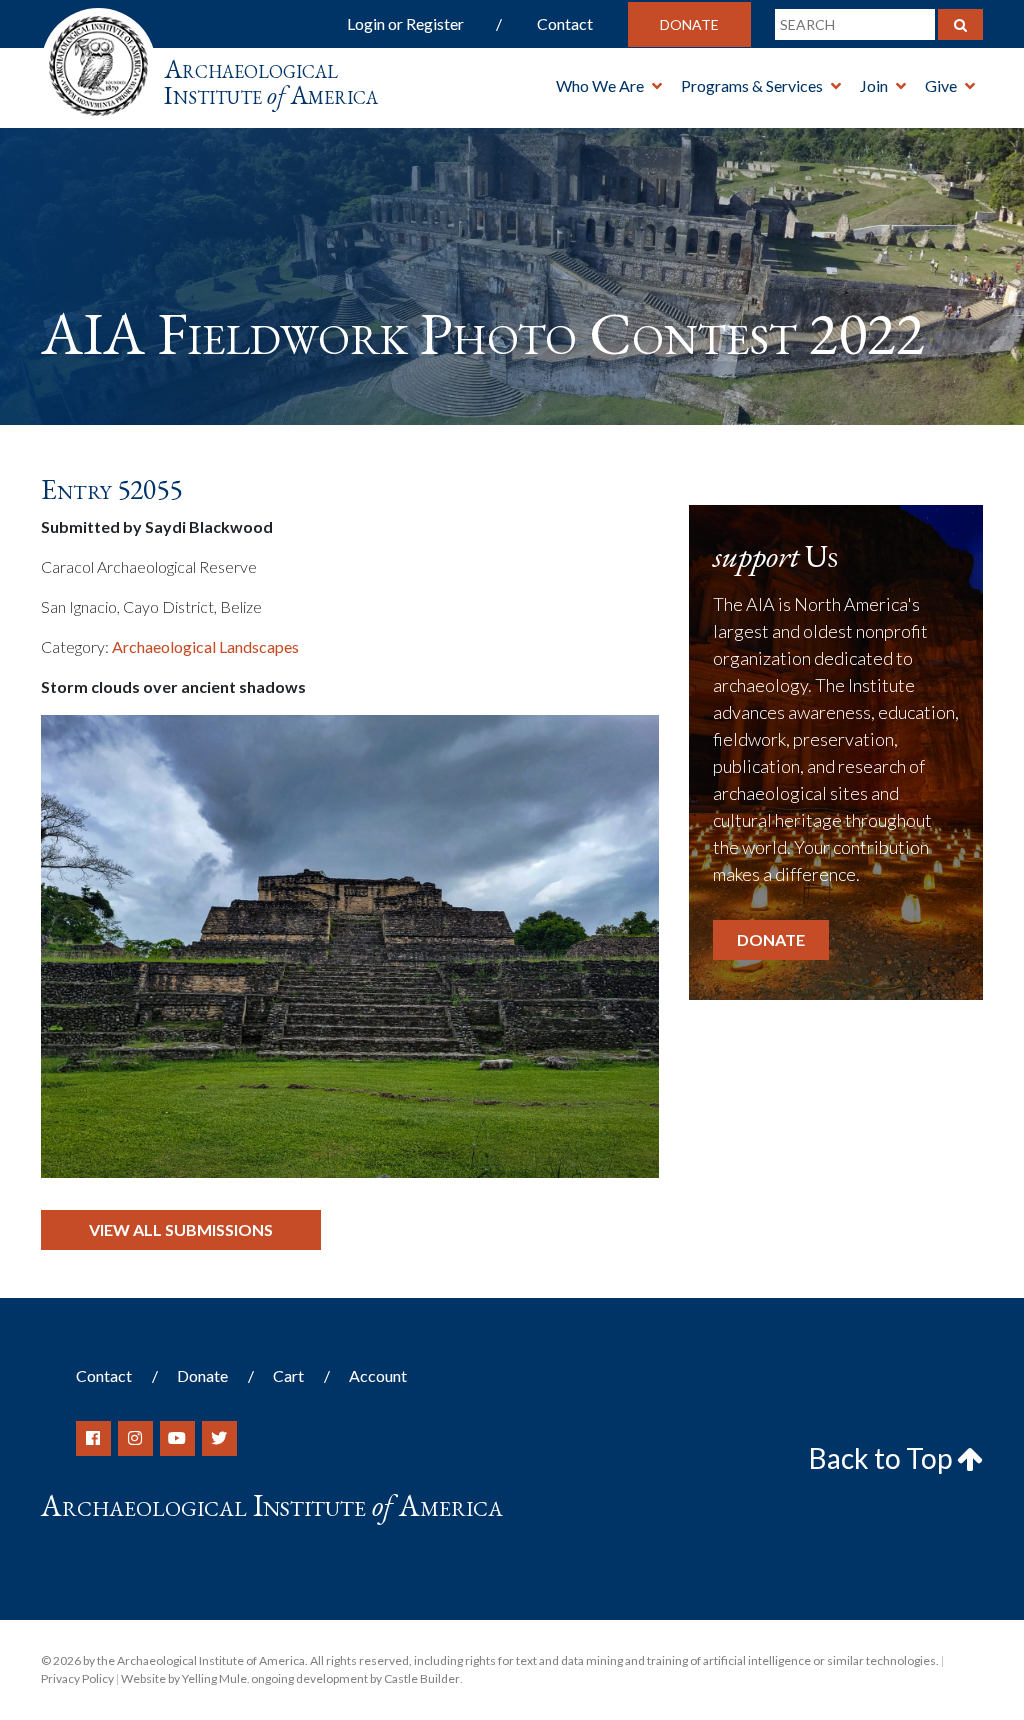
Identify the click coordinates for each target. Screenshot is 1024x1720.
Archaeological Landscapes (205, 646)
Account (378, 1375)
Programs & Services (752, 85)
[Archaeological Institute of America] (98, 59)
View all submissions (181, 1229)
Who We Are (600, 85)
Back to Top (883, 1458)
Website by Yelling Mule (184, 1678)
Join (874, 85)
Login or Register (405, 23)
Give (941, 85)
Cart (288, 1375)
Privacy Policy (77, 1678)
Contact (565, 23)
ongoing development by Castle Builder (355, 1678)
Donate (689, 24)
